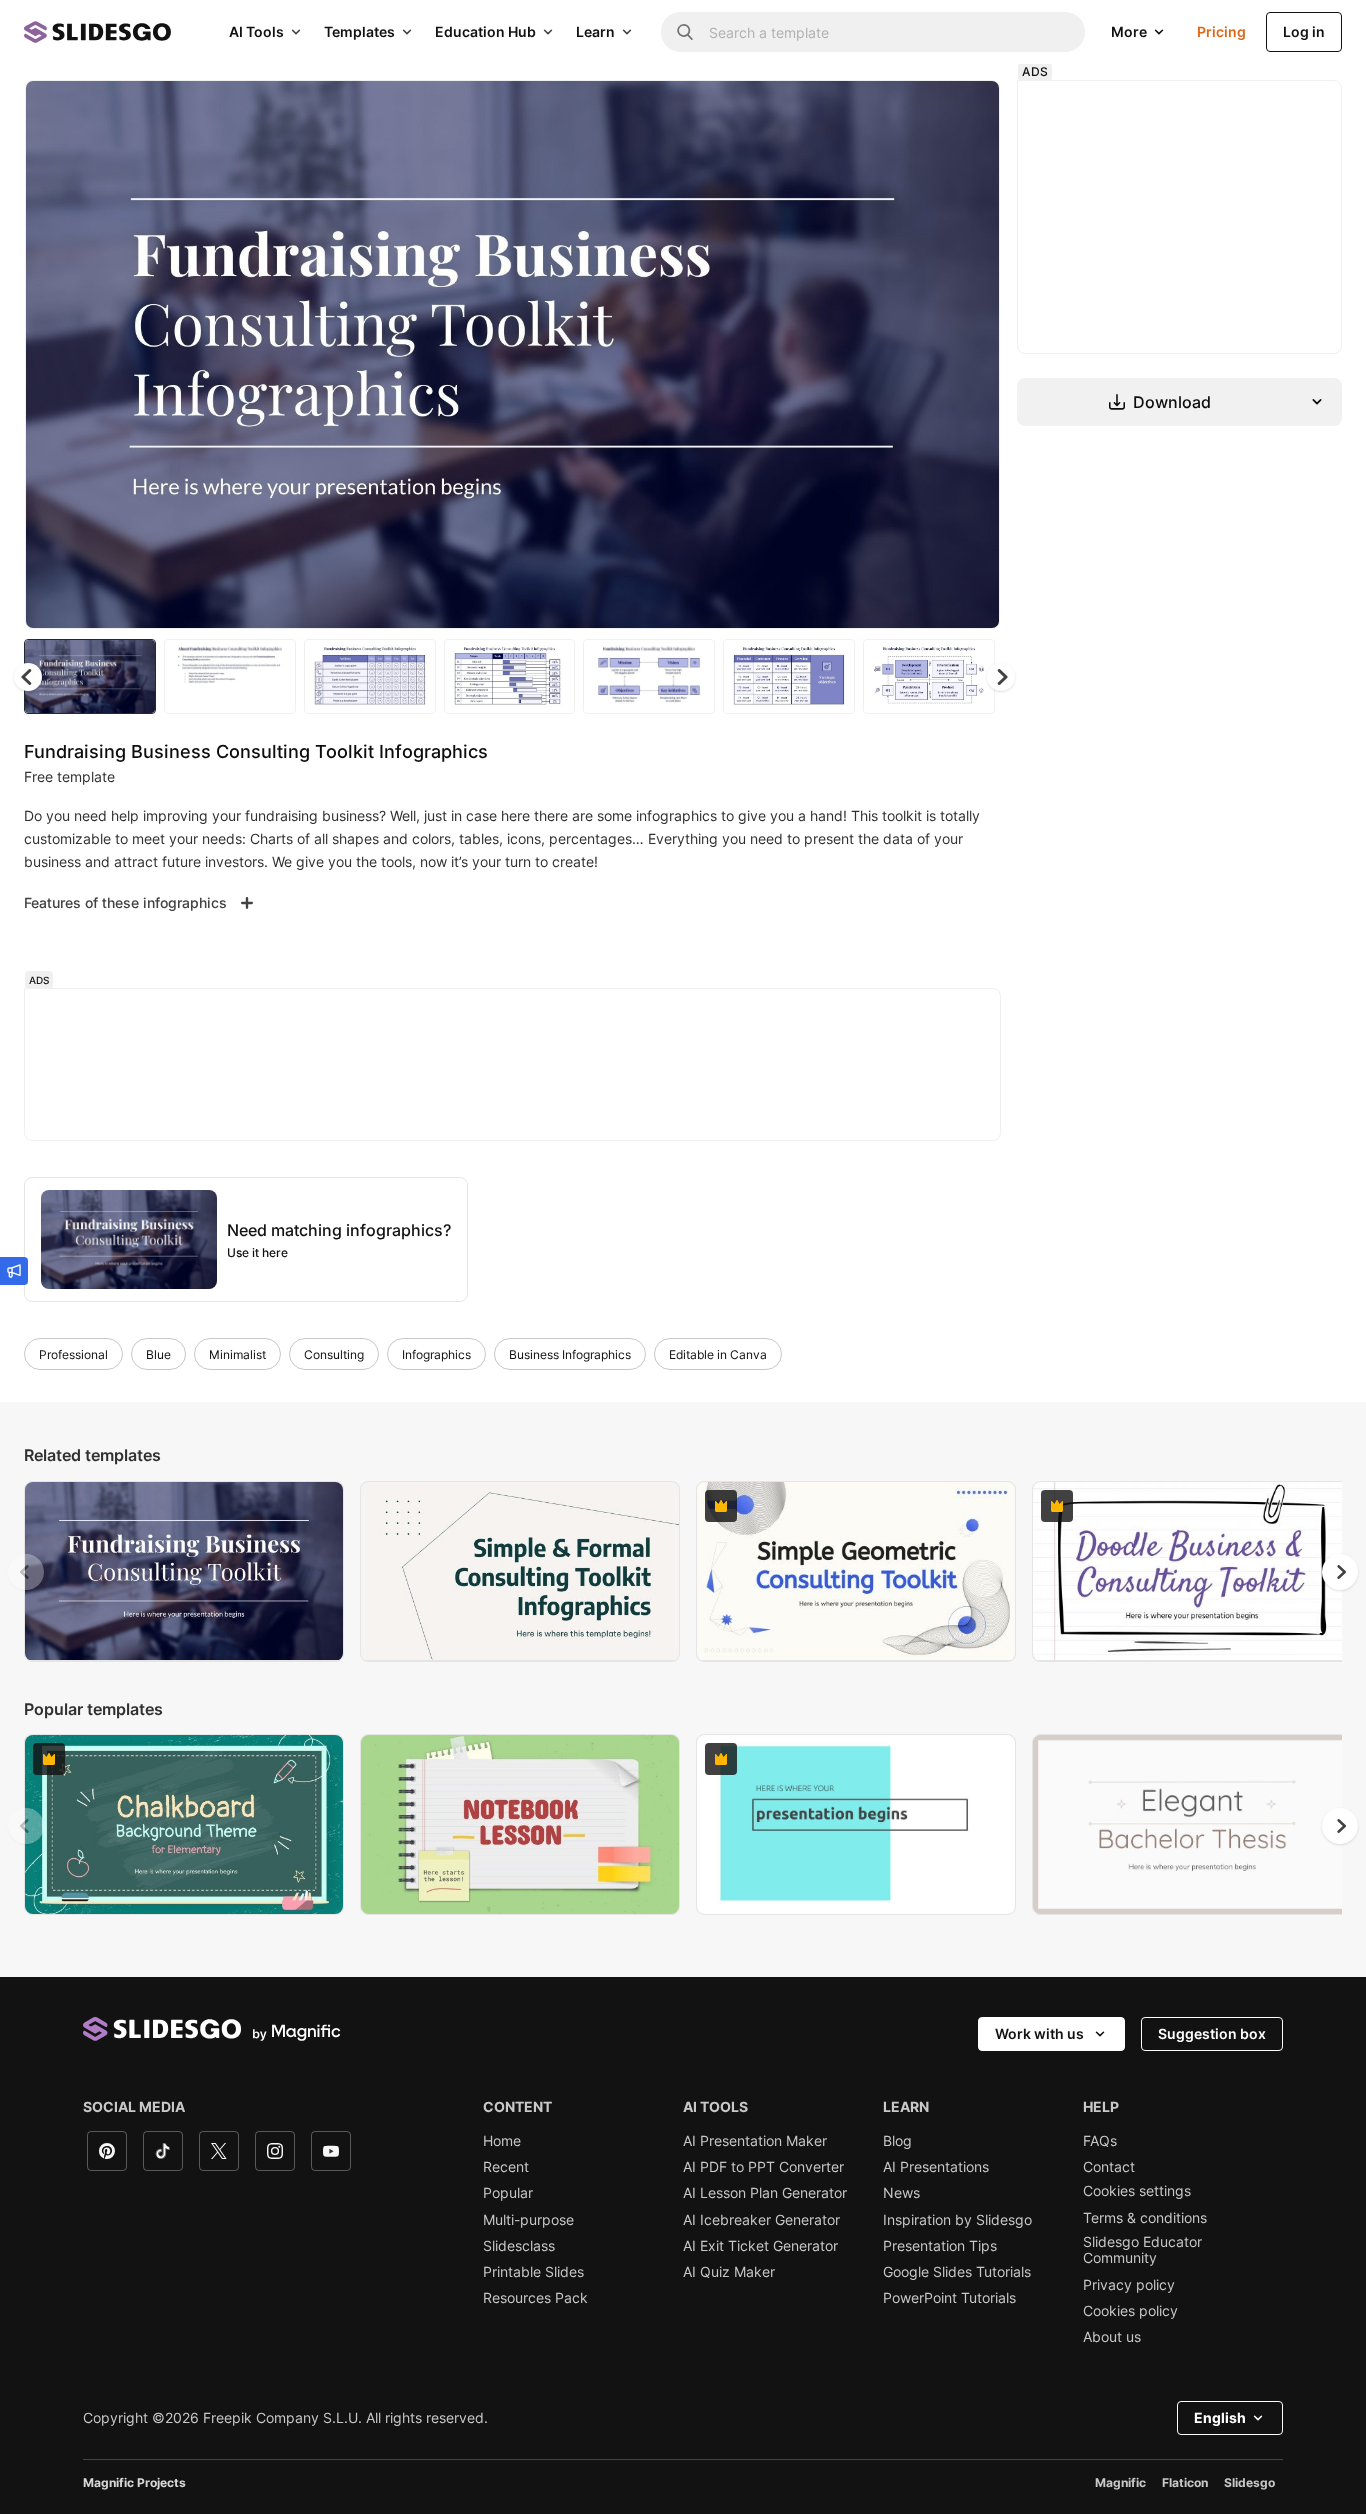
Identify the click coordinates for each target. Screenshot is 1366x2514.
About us (1112, 2337)
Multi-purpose (528, 2220)
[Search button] (685, 32)
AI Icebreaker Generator (761, 2220)
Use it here (257, 1252)
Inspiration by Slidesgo (957, 2220)
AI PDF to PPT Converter (763, 2167)
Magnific (1120, 2482)
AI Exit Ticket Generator (760, 2246)
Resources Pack (535, 2298)
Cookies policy (1130, 2311)
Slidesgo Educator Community (1142, 2250)
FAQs (1100, 2141)
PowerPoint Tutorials (949, 2298)
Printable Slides (533, 2272)
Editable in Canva (718, 1354)
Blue (158, 1354)
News (901, 2193)
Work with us (1039, 2033)
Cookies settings (1137, 2191)
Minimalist (237, 1354)
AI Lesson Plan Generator (765, 2193)
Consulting (334, 1354)
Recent (506, 2167)
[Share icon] (966, 112)
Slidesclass (519, 2246)
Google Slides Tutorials (957, 2272)
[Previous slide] (26, 1572)
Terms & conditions (1145, 2218)
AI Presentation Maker (755, 2141)
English (1220, 2417)
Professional (73, 1354)
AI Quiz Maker (729, 2272)
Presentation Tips (940, 2246)
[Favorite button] (914, 112)
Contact (1109, 2167)
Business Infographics (570, 1354)
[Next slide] (970, 355)
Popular (508, 2193)
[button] (1001, 677)
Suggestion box (1212, 2033)
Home (502, 2141)
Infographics (436, 1354)
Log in (1304, 31)
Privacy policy (1129, 2285)
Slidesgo (1249, 2482)
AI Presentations (936, 2167)
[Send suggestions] (14, 1271)
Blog (897, 2141)
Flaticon (1185, 2482)
